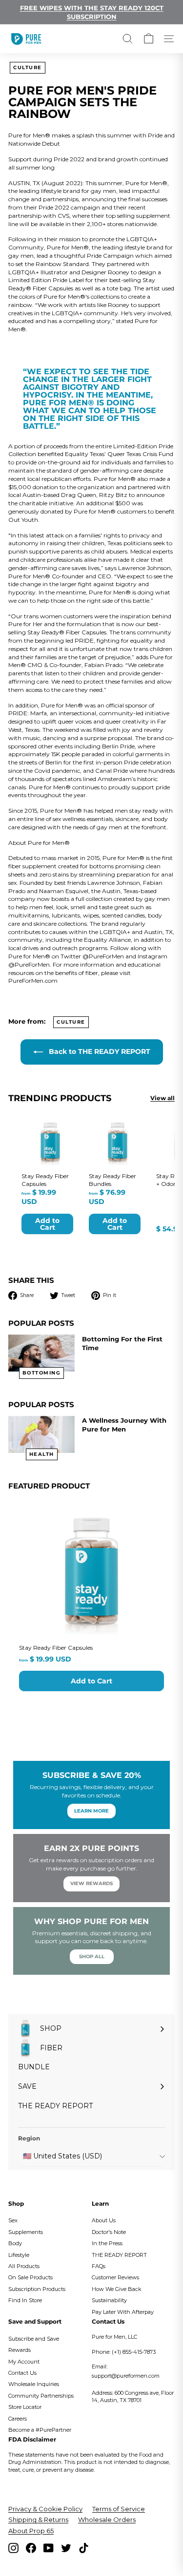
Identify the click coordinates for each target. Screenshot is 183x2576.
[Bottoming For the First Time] (41, 1353)
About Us (104, 2220)
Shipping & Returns (38, 2519)
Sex (13, 2220)
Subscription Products (37, 2289)
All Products (24, 2266)
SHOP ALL (92, 1956)
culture (28, 67)
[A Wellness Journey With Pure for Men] (41, 1435)
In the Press (107, 2243)
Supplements (26, 2232)
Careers (18, 2419)
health (42, 1454)
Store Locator (25, 2407)
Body (15, 2243)
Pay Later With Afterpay (123, 2312)
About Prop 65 (31, 2531)
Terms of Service (119, 2509)
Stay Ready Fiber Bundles (112, 1180)
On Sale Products (30, 2277)
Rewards (20, 2350)
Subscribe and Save (34, 2339)
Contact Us (22, 2373)
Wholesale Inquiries (34, 2384)
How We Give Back (117, 2289)
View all (163, 1098)
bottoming (42, 1373)
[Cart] (149, 39)
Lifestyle (19, 2255)
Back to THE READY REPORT (99, 1051)
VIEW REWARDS (91, 1883)
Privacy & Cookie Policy (45, 2509)
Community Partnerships (41, 2396)
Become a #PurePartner (40, 2430)
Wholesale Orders (107, 2519)
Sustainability (109, 2300)
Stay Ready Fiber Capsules (56, 1648)
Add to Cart (91, 1681)
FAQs (99, 2266)
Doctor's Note (109, 2232)
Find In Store (25, 2300)
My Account (24, 2362)
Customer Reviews (115, 2277)
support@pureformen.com (126, 2376)
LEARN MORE (91, 1811)
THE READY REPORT (119, 2255)
